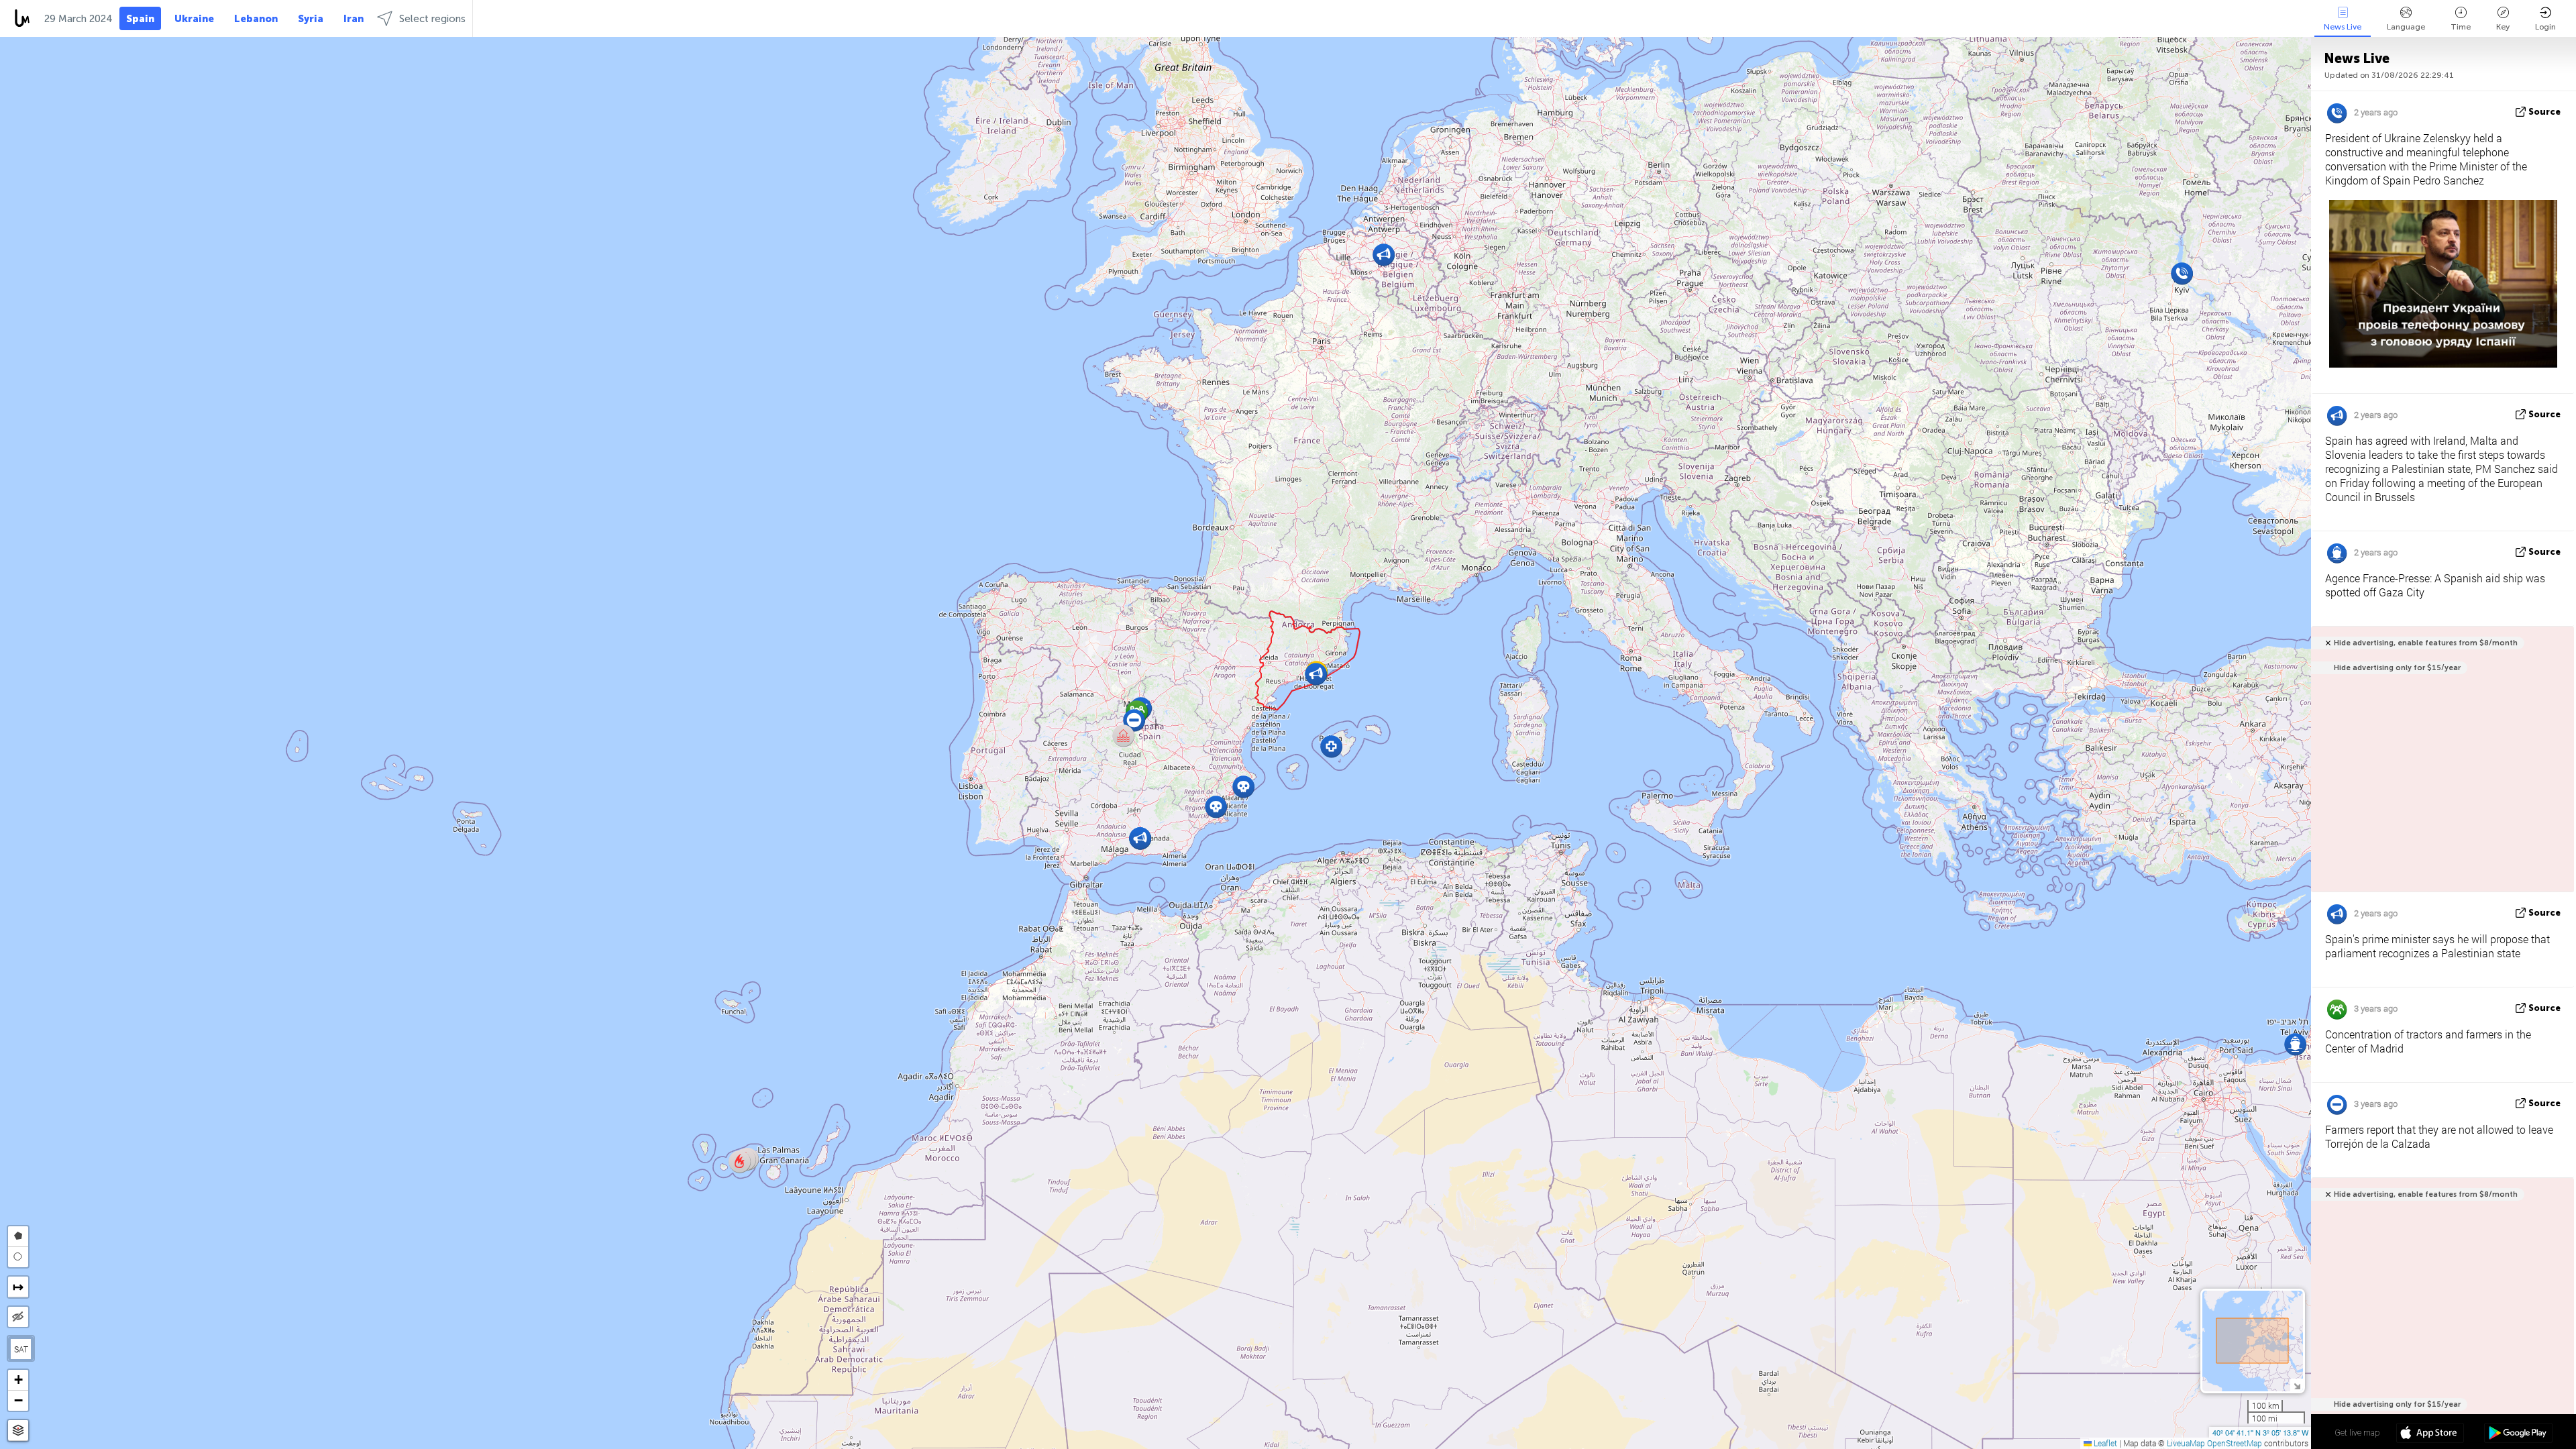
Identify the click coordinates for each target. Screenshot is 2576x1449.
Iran (354, 19)
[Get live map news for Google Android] (2518, 1434)
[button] (740, 1162)
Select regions (432, 19)
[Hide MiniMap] (2297, 1385)
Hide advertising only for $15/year (2397, 668)
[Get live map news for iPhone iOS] (2430, 1434)
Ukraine (194, 19)
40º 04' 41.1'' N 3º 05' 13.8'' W (2260, 1432)
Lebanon (256, 19)
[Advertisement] (2440, 1318)
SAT (21, 1349)
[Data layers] (18, 1431)
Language (2406, 27)
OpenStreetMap (2235, 1443)
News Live (2343, 27)
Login (2545, 27)
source (2544, 112)
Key (2503, 27)
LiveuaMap (2186, 1443)
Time (2461, 27)
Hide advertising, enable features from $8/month (2426, 643)
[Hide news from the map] (18, 1317)
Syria (311, 19)
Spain (140, 19)
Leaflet (2104, 1443)
